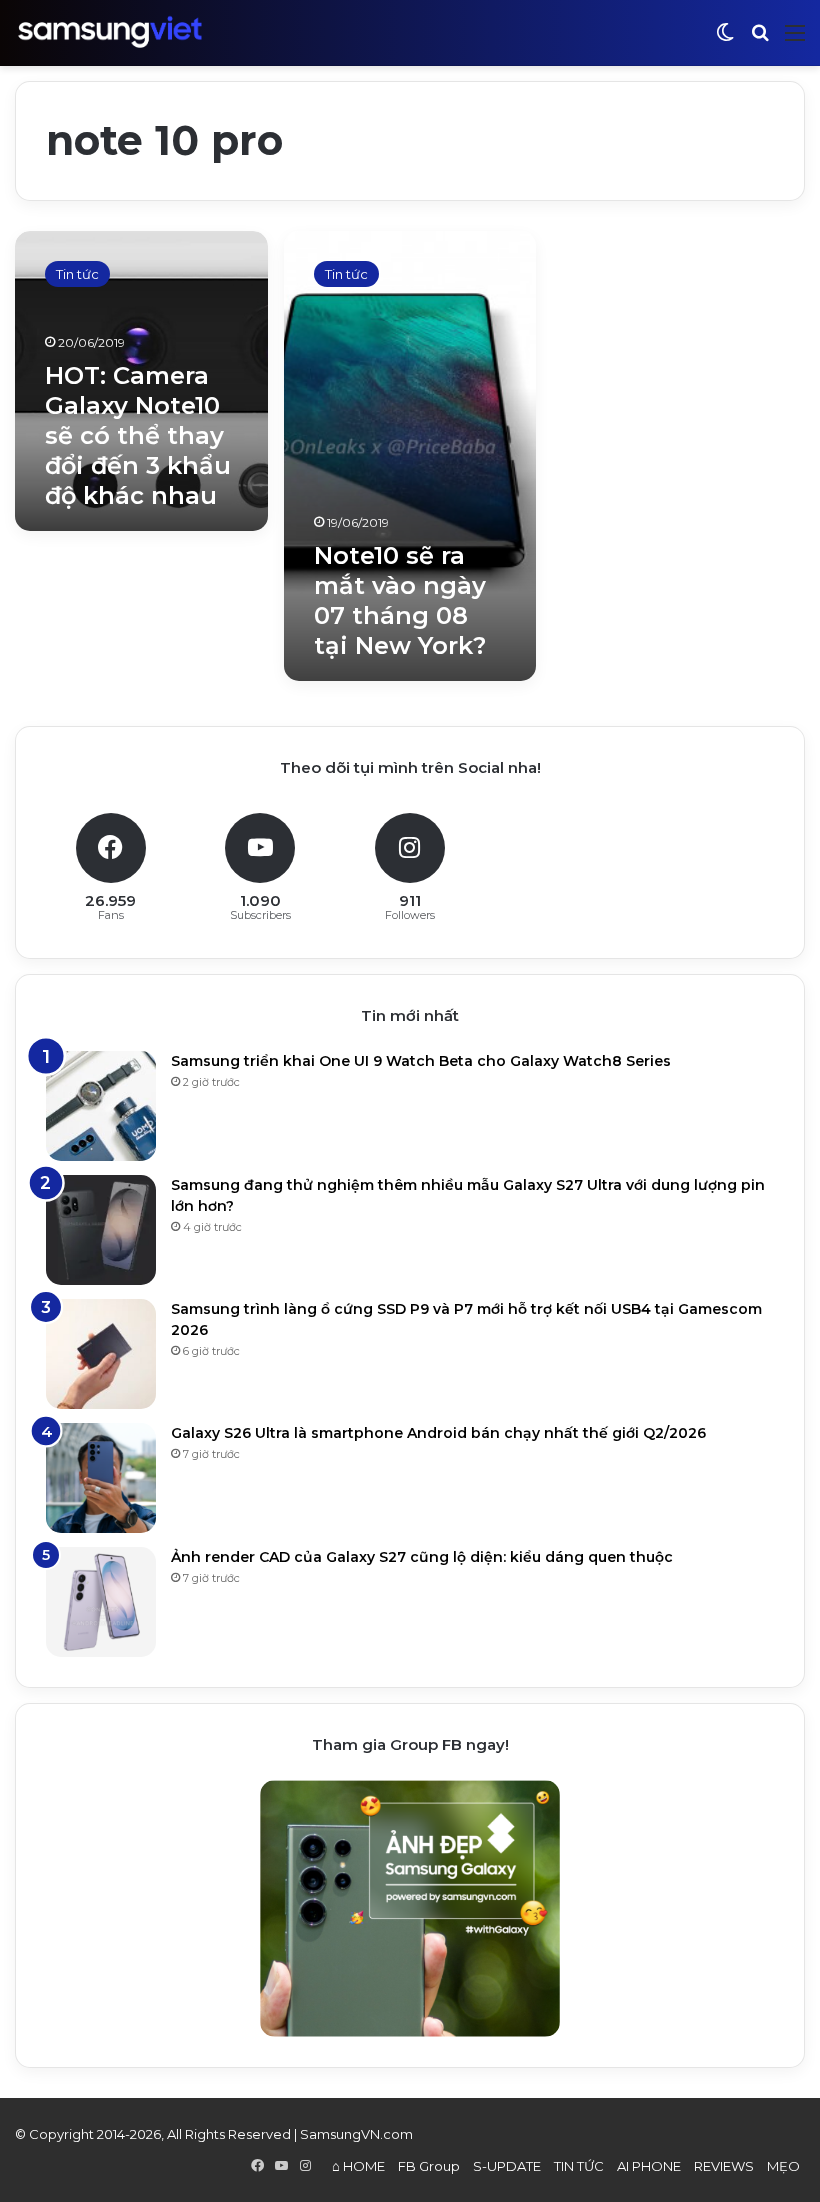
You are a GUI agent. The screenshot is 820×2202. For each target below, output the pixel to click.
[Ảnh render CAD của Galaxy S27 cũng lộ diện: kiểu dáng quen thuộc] (101, 1602)
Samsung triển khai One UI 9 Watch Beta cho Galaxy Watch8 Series (421, 1061)
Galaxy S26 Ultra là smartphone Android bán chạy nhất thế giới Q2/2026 (438, 1433)
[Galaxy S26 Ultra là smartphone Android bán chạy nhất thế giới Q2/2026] (101, 1478)
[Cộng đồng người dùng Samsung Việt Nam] (110, 32)
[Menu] (795, 40)
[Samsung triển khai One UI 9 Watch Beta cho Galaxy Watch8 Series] (101, 1106)
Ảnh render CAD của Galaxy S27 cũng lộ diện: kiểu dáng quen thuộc (422, 1557)
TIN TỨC (579, 2166)
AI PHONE (649, 2166)
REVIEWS (724, 2166)
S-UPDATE (507, 2166)
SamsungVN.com (356, 2134)
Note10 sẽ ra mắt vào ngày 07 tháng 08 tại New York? (400, 600)
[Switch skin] (725, 40)
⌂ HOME (358, 2166)
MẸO (783, 2166)
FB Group (429, 2166)
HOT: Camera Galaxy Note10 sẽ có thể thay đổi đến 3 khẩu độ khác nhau (138, 435)
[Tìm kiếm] (760, 40)
